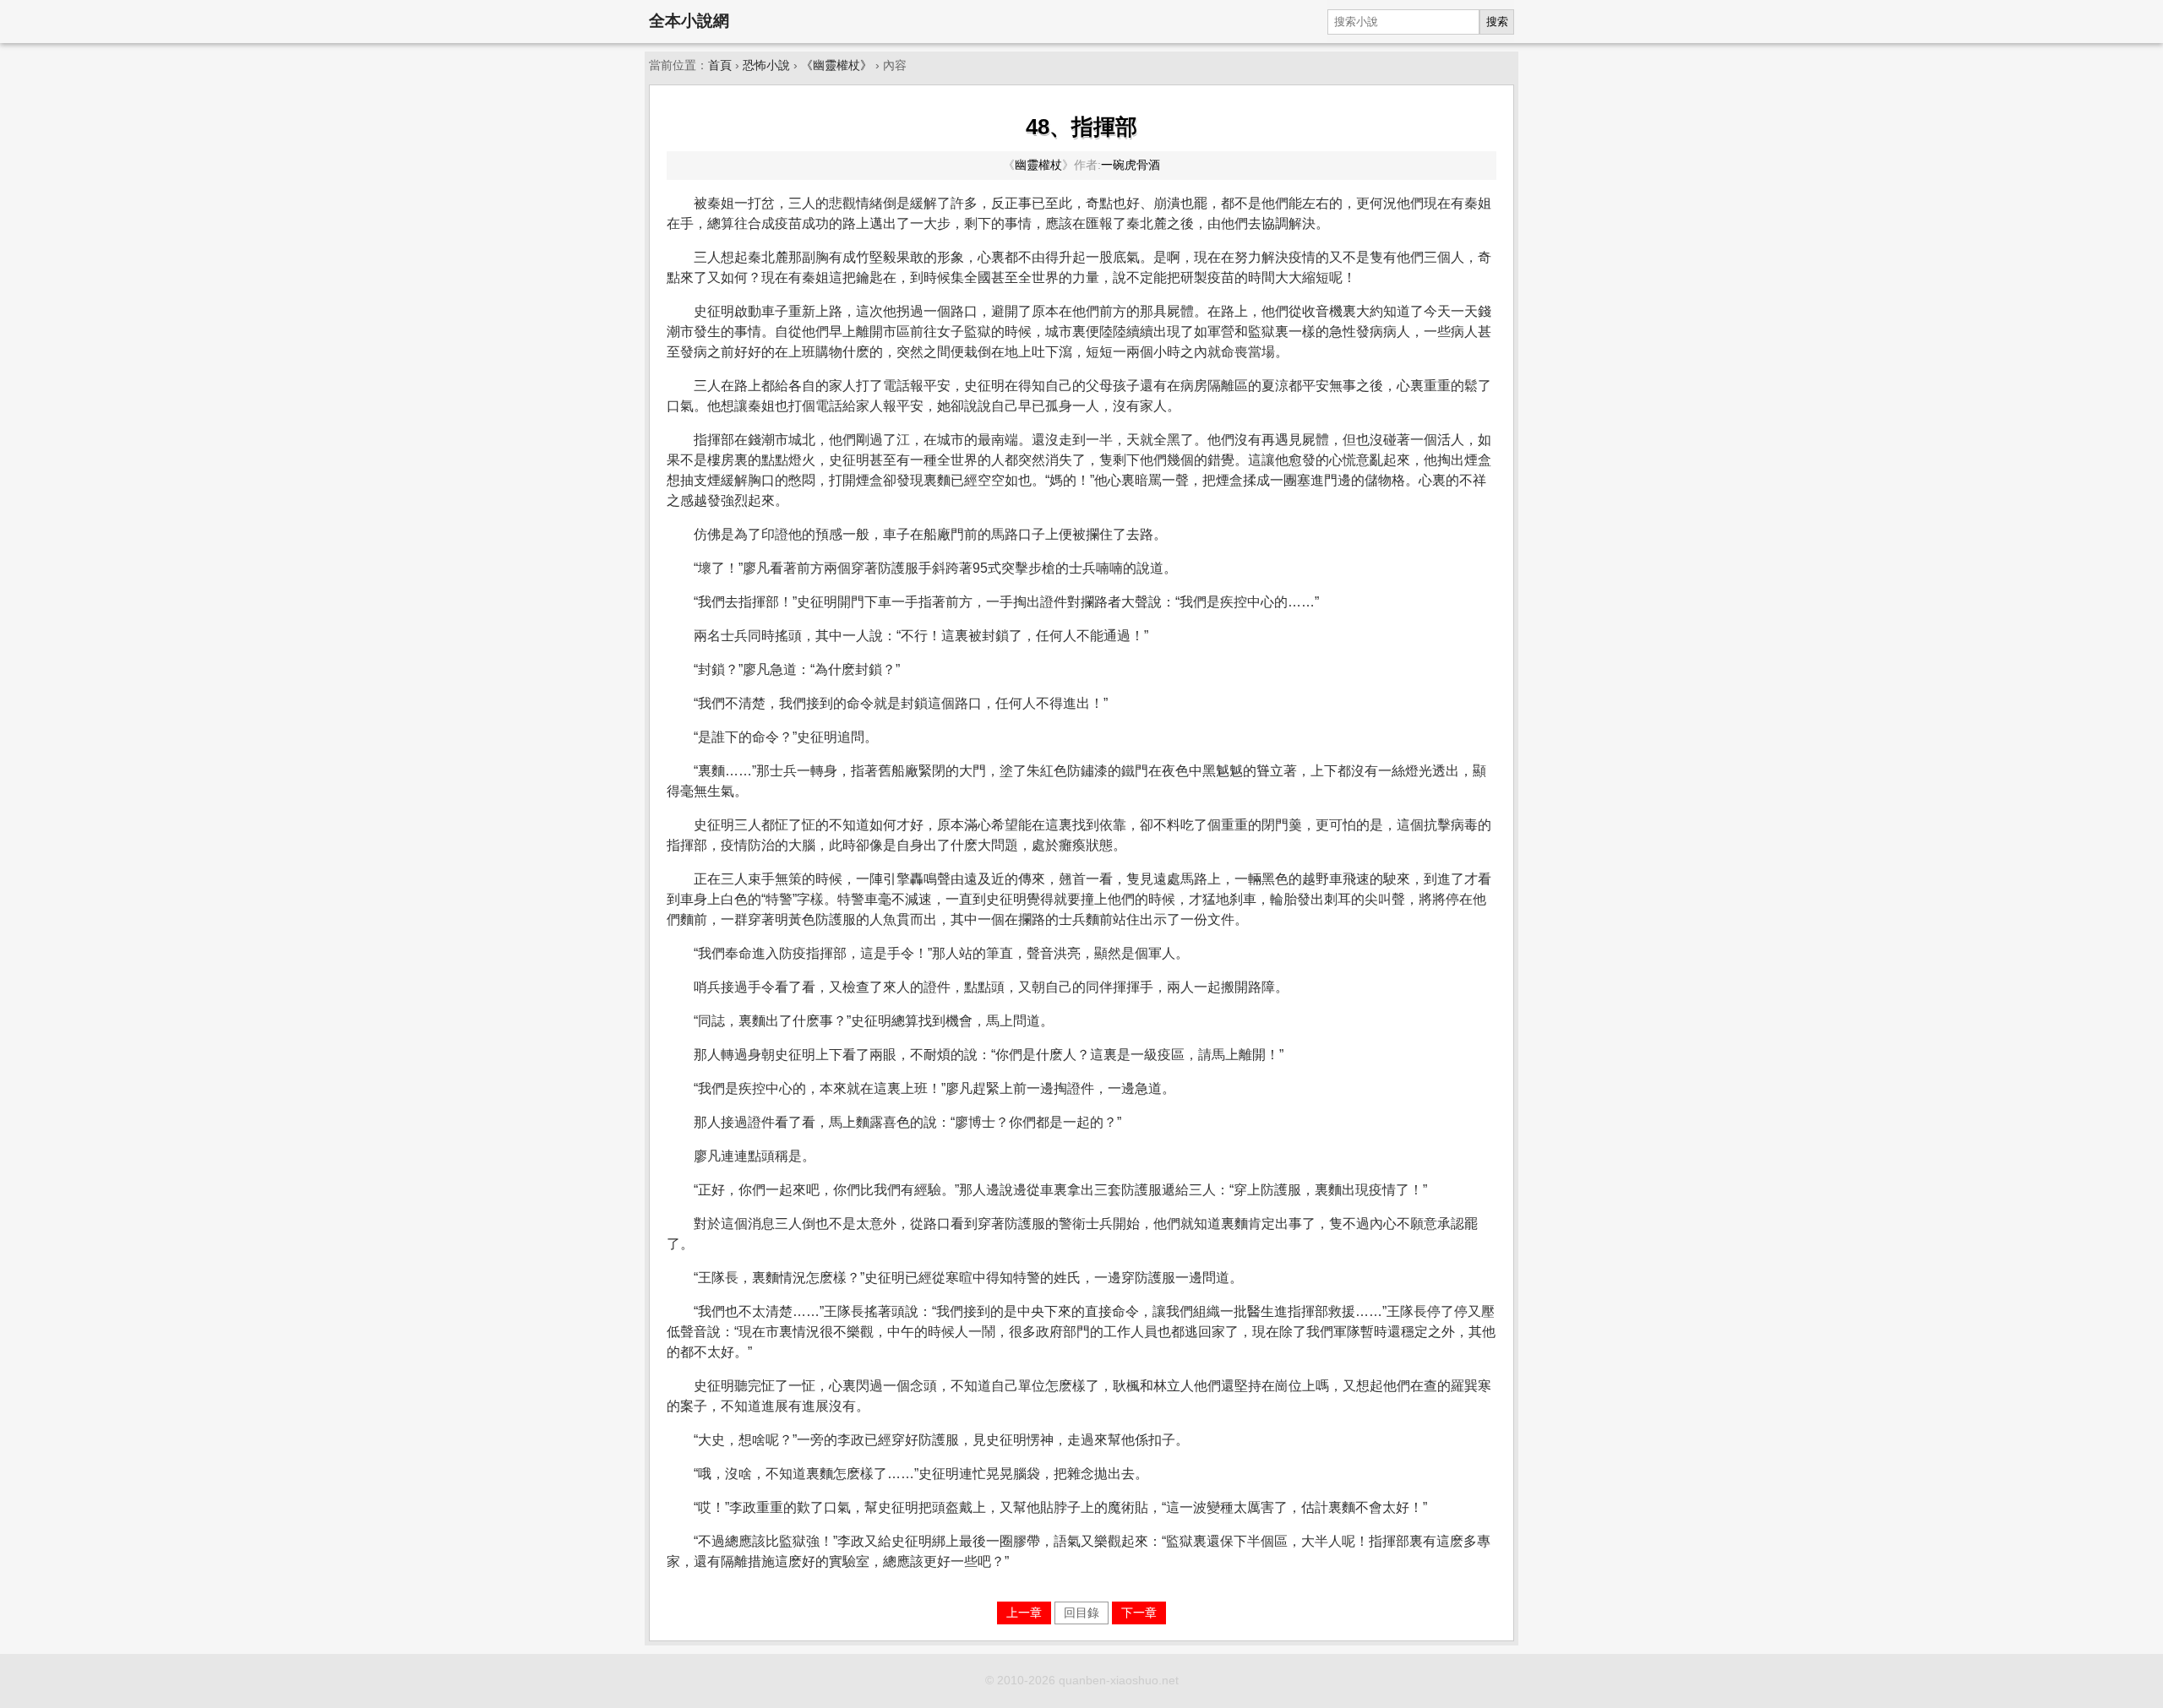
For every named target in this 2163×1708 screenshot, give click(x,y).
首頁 (720, 65)
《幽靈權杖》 (836, 65)
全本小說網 (689, 21)
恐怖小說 (766, 65)
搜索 (1497, 22)
